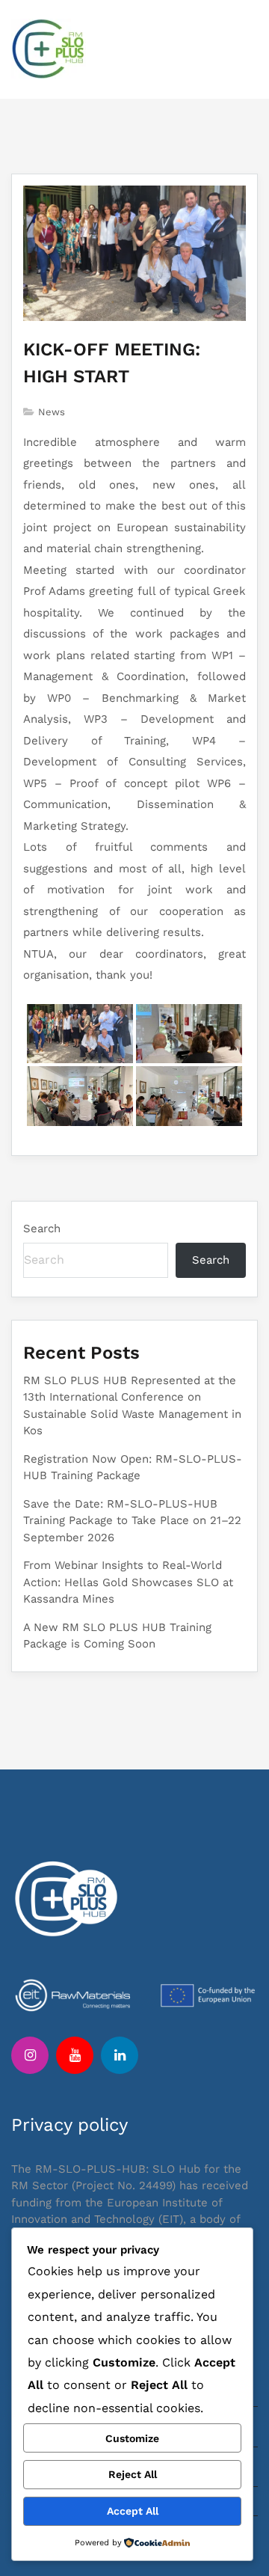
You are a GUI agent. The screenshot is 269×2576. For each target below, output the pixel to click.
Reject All (133, 2474)
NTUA (38, 954)
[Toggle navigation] (242, 49)
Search (42, 1229)
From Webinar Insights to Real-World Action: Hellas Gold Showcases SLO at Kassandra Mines (128, 1582)
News (52, 412)
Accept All (133, 2511)
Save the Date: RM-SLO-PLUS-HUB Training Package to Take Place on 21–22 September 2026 (132, 1521)
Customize (132, 2438)
